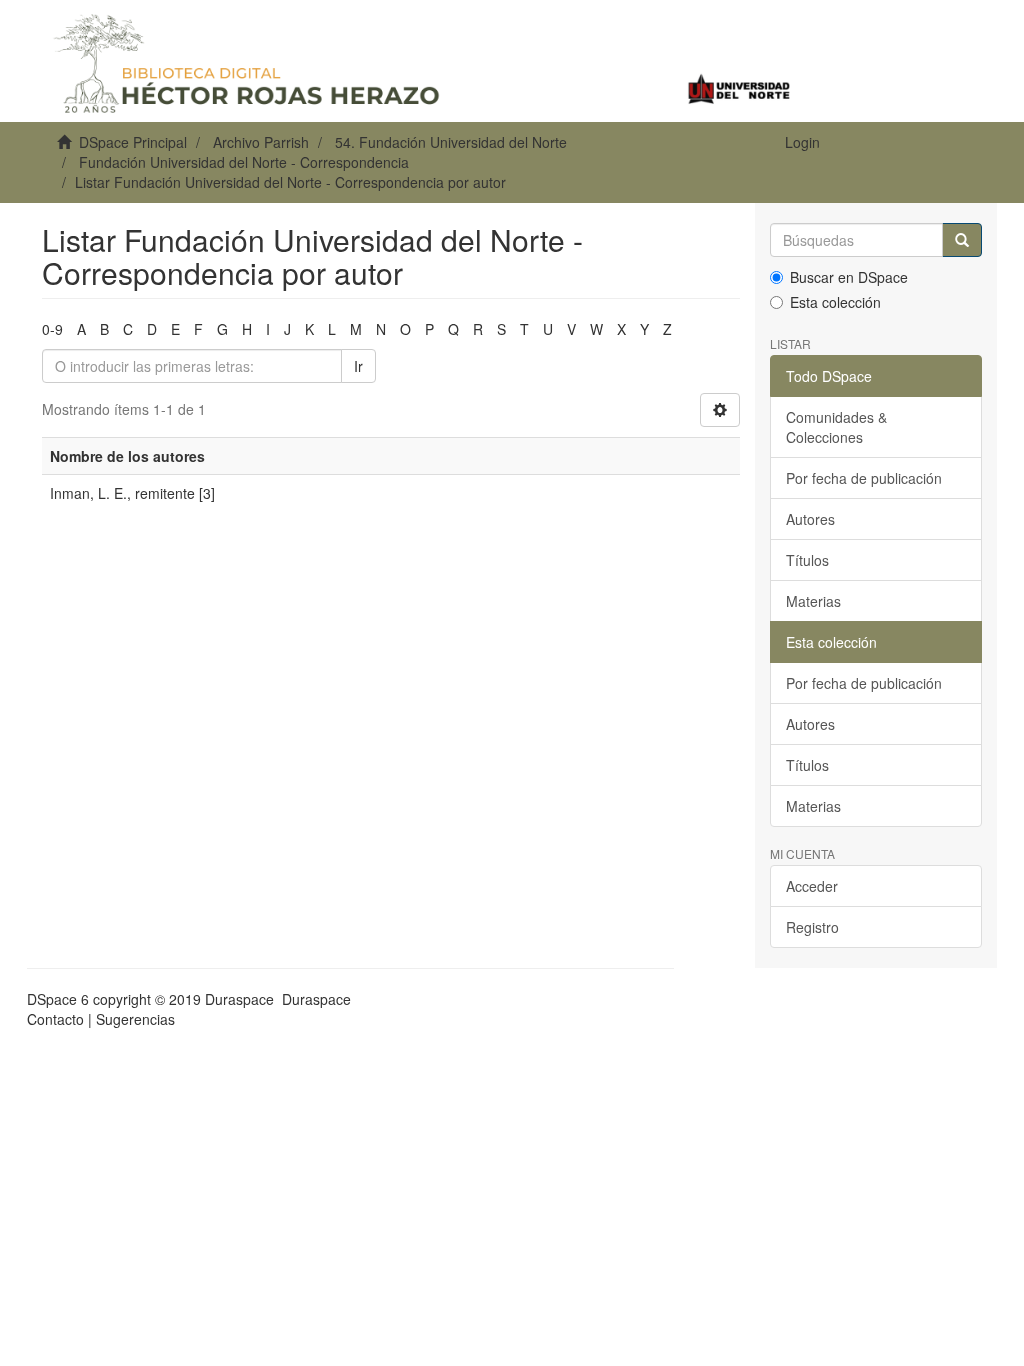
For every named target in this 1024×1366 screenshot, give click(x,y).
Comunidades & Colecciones (836, 427)
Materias (813, 601)
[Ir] (962, 240)
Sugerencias (135, 1019)
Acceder (812, 886)
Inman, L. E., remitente (122, 493)
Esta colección (835, 302)
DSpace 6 (58, 999)
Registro (812, 927)
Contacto (55, 1019)
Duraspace (316, 999)
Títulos (807, 560)
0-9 (52, 329)
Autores (810, 519)
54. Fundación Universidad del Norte (451, 142)
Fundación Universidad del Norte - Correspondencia (244, 162)
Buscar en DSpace (849, 277)
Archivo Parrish (261, 142)
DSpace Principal (133, 142)
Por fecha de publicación (864, 478)
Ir (358, 366)
